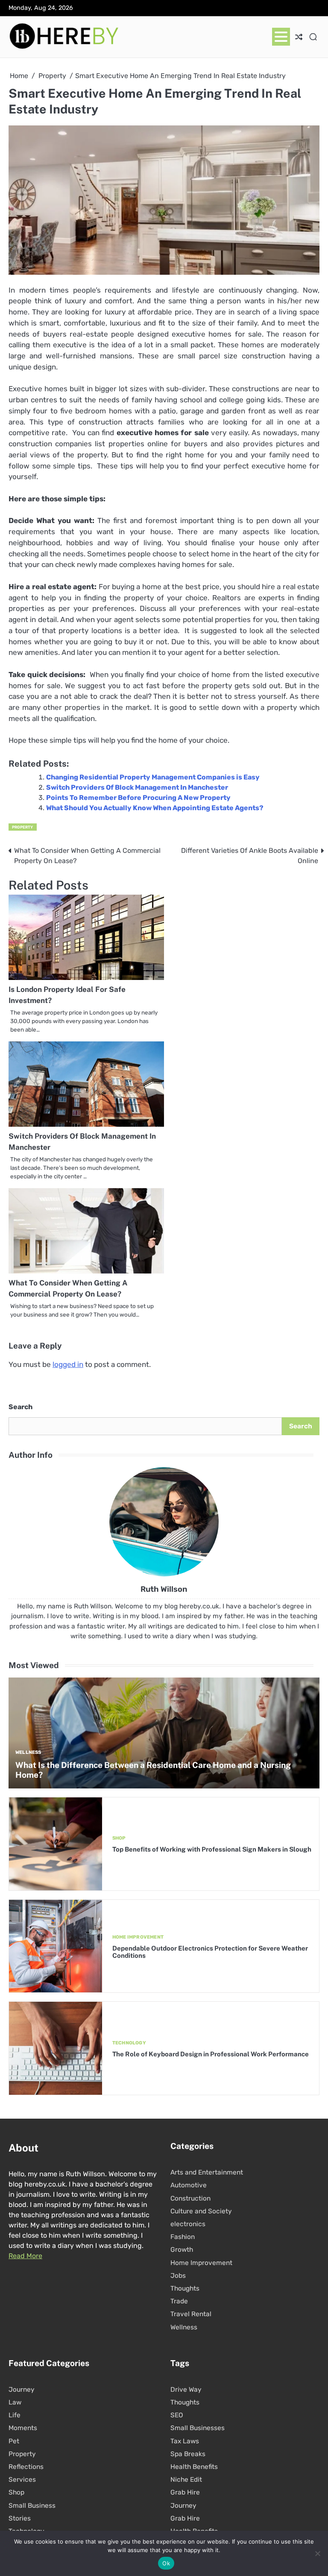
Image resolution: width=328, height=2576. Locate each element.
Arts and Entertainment (207, 2172)
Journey (22, 2390)
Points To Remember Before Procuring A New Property (138, 798)
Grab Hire (185, 2492)
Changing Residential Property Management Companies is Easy (153, 777)
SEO (177, 2415)
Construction (190, 2198)
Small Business (32, 2506)
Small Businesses (198, 2428)
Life (15, 2415)
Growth (182, 2250)
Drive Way (186, 2390)
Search (20, 1407)
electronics (188, 2224)
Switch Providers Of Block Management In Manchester (137, 787)
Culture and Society (201, 2211)
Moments (23, 2428)
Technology (129, 2043)
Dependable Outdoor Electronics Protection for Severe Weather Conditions (210, 1952)
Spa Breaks (188, 2454)
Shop (119, 1838)
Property (23, 827)
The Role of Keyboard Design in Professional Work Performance (211, 2054)
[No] (317, 2553)
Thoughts (185, 2288)
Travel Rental (191, 2314)
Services (22, 2480)
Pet (14, 2441)
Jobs (178, 2276)
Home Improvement (138, 1937)
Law (15, 2402)
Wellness (28, 1752)
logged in (68, 1364)
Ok (166, 2563)
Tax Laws (185, 2441)
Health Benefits (194, 2467)
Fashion (183, 2237)
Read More (25, 2256)
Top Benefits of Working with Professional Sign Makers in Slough (212, 1849)
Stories (20, 2518)
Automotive (189, 2185)
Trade (179, 2301)
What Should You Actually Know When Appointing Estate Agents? (155, 808)
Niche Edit (186, 2480)
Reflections (26, 2467)
